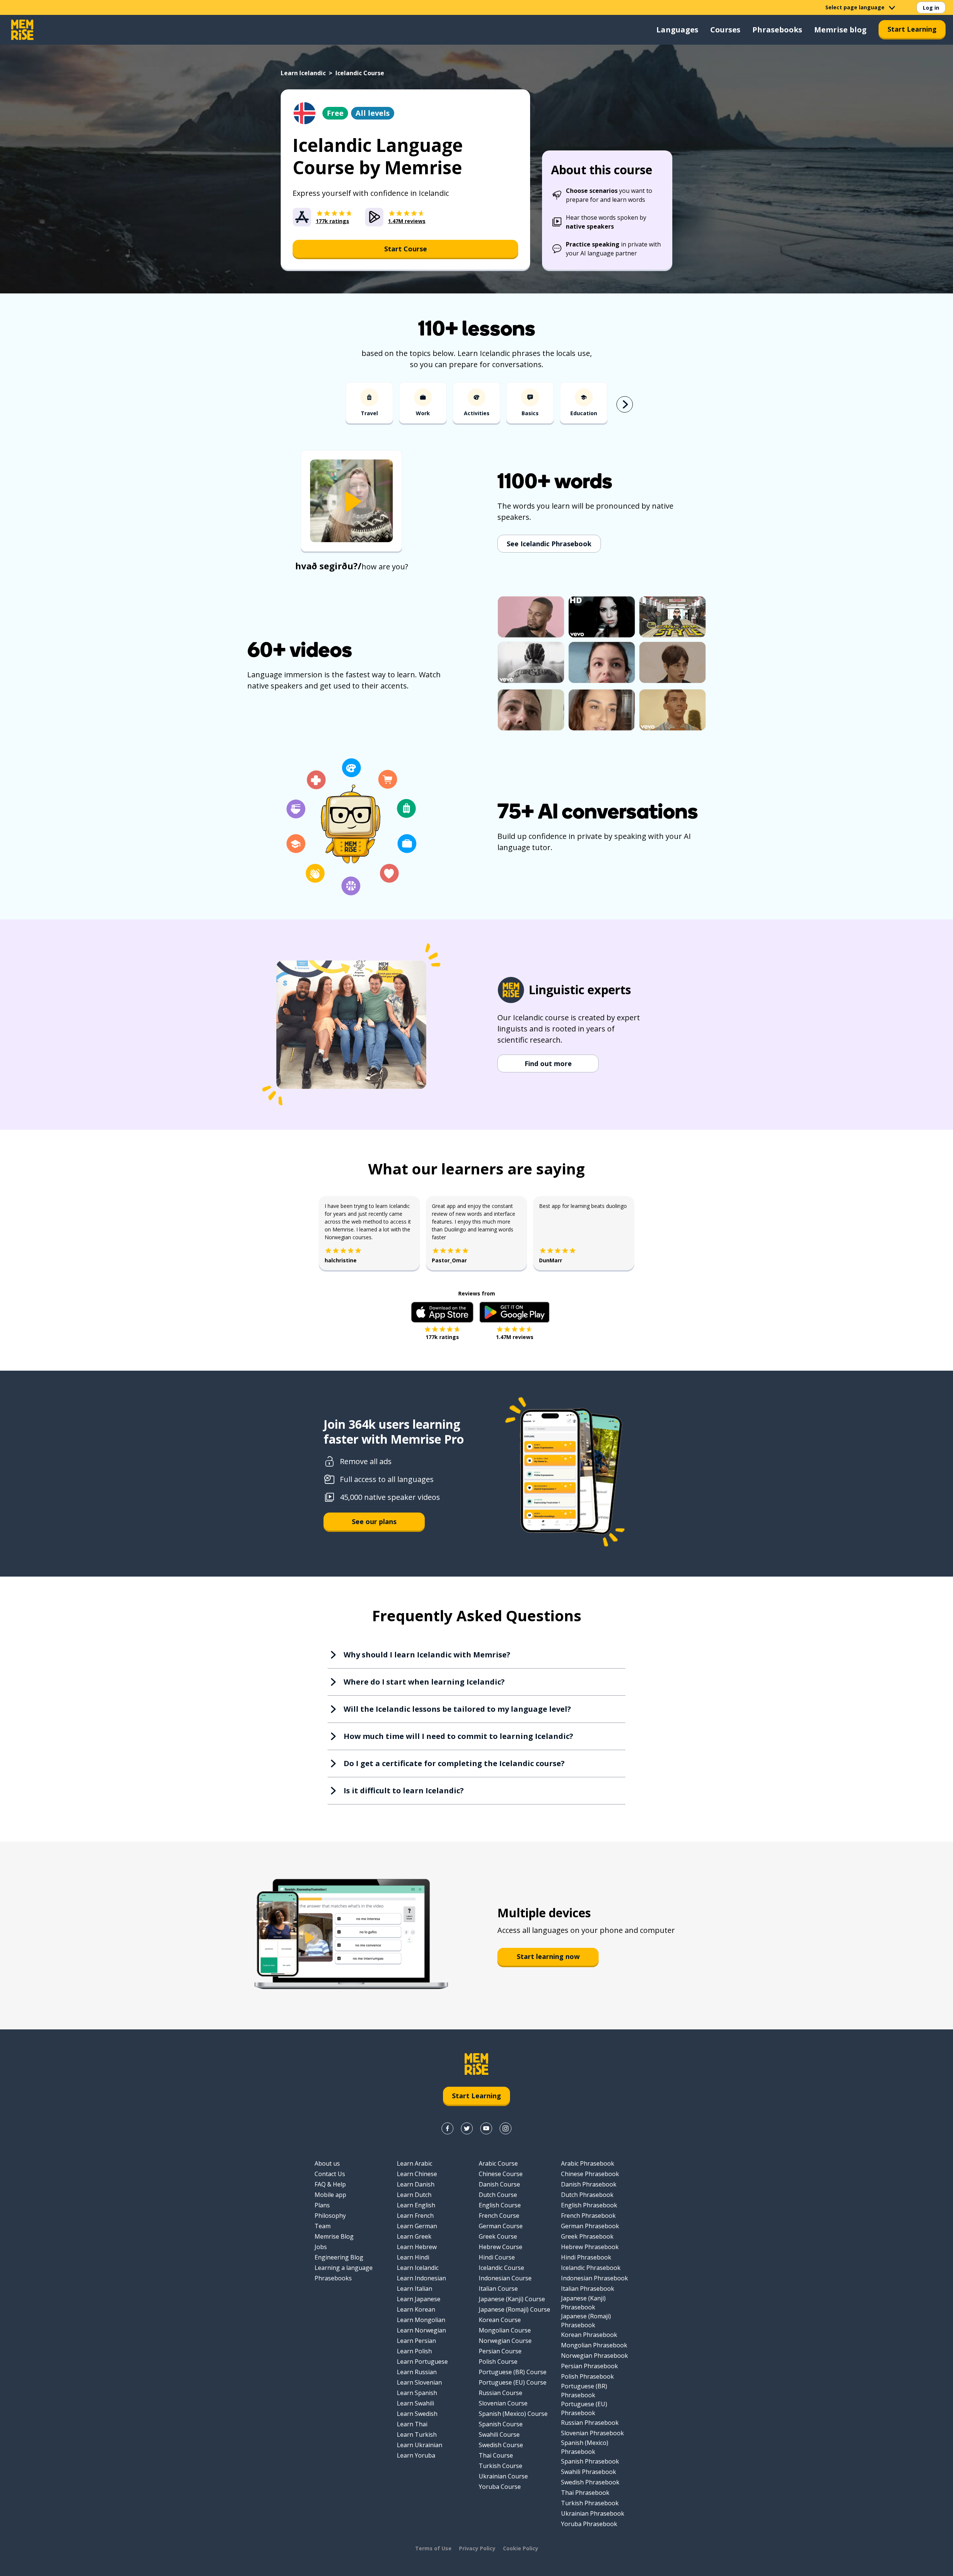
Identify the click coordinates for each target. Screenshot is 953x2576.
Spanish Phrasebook (590, 2461)
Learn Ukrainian (420, 2445)
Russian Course (501, 2393)
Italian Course (498, 2289)
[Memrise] (22, 30)
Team (323, 2226)
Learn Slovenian (419, 2382)
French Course (499, 2216)
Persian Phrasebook (589, 2366)
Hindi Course (497, 2257)
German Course (501, 2226)
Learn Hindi (413, 2257)
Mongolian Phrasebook (594, 2345)
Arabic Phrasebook (588, 2163)
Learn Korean (416, 2309)
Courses (725, 30)
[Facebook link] (447, 2128)
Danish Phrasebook (589, 2184)
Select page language (855, 7)
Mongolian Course (505, 2330)
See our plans (374, 1521)
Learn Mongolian (421, 2320)
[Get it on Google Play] (514, 1312)
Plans (322, 2205)
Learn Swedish (417, 2414)
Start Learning (912, 29)
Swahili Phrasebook (589, 2472)
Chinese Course (501, 2174)
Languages (677, 30)
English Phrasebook (589, 2205)
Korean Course (500, 2320)
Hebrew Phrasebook (590, 2247)
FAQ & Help (330, 2184)
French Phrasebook (588, 2216)
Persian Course (500, 2351)
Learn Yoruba (416, 2455)
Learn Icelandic (303, 73)
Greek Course (498, 2236)
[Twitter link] (467, 2128)
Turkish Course (501, 2466)
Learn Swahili (415, 2403)
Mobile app (330, 2195)
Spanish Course (501, 2424)
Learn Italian (415, 2289)
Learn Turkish (417, 2435)
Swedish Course (501, 2445)
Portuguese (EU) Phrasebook (584, 2408)
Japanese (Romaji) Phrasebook (586, 2321)
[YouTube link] (486, 2128)
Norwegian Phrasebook (595, 2356)
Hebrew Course (501, 2247)
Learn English (416, 2205)
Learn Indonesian (421, 2278)
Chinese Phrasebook (590, 2174)
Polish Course (498, 2362)
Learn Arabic (415, 2163)
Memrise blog (840, 30)
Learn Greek (414, 2236)
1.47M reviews (515, 1337)
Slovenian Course (503, 2403)
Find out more (548, 1063)
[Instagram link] (506, 2128)
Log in (931, 8)
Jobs (321, 2247)
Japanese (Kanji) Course (512, 2299)
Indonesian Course (505, 2278)
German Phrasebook (590, 2226)
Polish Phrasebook (587, 2376)
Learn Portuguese (422, 2362)
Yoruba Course (500, 2487)
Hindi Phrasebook (586, 2257)
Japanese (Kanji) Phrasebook (583, 2303)
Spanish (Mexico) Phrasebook (585, 2447)
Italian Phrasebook (588, 2289)
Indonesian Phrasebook (595, 2278)
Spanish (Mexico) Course (513, 2414)
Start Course (406, 249)
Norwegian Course (505, 2341)
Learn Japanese (419, 2299)
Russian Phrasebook (590, 2423)
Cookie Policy (521, 2548)
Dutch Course (498, 2195)
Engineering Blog (339, 2257)
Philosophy (330, 2216)
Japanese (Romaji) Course (514, 2309)
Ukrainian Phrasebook (593, 2513)
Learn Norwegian (421, 2330)
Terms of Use (433, 2548)
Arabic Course (498, 2163)
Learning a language (344, 2268)
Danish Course (499, 2184)
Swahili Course (499, 2435)
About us (327, 2163)
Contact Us (330, 2174)
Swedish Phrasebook (590, 2482)
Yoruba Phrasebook (589, 2524)
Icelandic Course (501, 2268)
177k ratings (442, 1337)
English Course (500, 2205)
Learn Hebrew (417, 2247)
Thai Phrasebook (585, 2493)
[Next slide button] (625, 404)
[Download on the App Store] (442, 1312)
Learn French (415, 2216)
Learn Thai (412, 2424)
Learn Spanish (417, 2393)
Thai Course (496, 2455)
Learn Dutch (414, 2195)
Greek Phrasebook (587, 2236)
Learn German (417, 2226)
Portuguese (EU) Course (513, 2382)
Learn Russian (417, 2372)
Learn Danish (416, 2184)
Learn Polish (414, 2351)
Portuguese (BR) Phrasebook (584, 2391)
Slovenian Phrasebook (592, 2433)
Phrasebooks (777, 30)
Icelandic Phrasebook (591, 2268)
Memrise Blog (334, 2236)
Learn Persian (416, 2341)
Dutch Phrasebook (587, 2195)
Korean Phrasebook (589, 2335)
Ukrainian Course (503, 2476)
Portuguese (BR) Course (513, 2372)
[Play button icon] (351, 502)
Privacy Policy (477, 2548)
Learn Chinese (417, 2174)
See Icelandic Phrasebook (549, 544)
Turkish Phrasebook (590, 2503)
